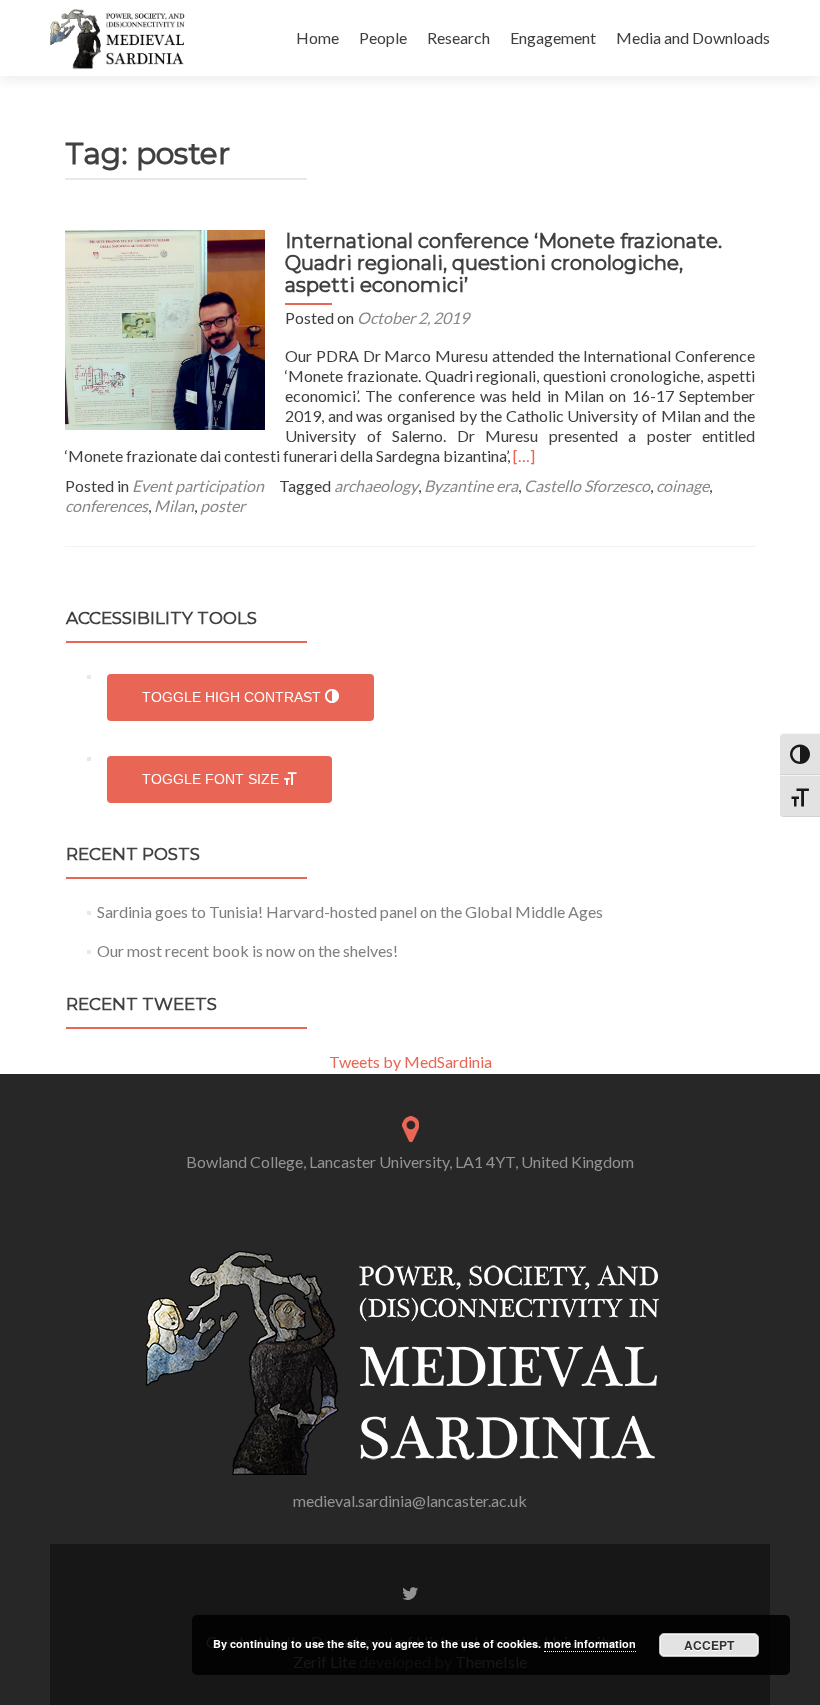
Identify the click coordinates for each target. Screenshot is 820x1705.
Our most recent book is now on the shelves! (247, 950)
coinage (682, 485)
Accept (709, 1645)
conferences (106, 505)
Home (317, 37)
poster (222, 505)
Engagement (553, 37)
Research (458, 37)
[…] (524, 455)
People (383, 37)
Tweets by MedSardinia (410, 1061)
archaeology (376, 485)
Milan (174, 505)
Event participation (198, 485)
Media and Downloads (693, 37)
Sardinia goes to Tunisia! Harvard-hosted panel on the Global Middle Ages (350, 911)
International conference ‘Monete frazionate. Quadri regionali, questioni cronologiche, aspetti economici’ (503, 263)
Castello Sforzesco (587, 485)
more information (590, 1643)
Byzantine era (471, 485)
